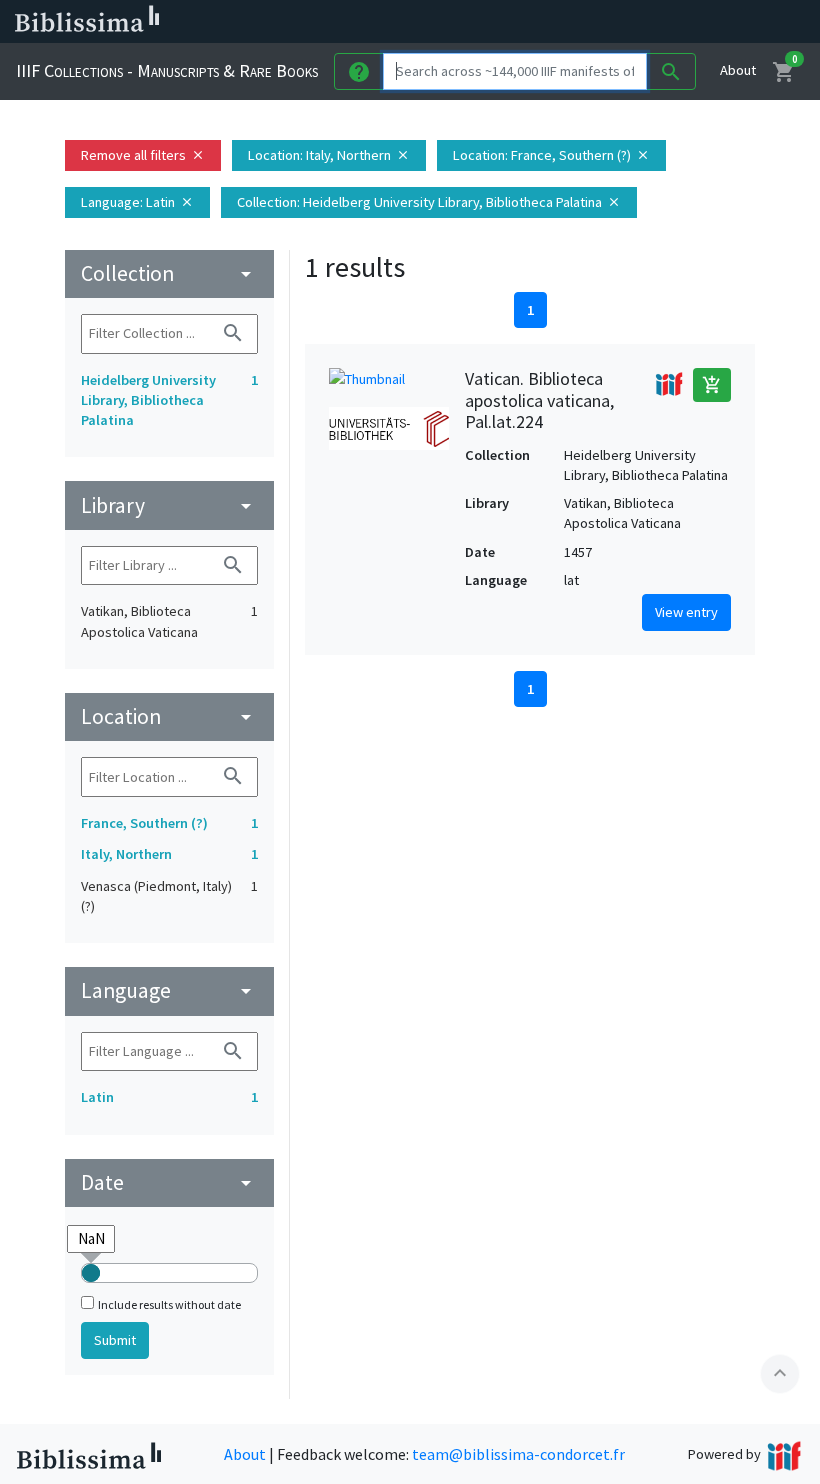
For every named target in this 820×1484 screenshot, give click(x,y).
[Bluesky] (572, 22)
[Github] (668, 22)
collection (169, 273)
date (169, 1182)
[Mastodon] (604, 22)
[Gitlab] (700, 22)
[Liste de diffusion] (508, 22)
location (169, 716)
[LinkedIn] (540, 22)
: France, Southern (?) (551, 155)
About (738, 70)
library (169, 505)
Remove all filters (143, 155)
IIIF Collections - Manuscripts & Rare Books (167, 70)
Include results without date (169, 1304)
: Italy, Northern (329, 155)
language (169, 990)
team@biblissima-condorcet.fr (518, 1454)
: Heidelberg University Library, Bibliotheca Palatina (429, 202)
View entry (686, 612)
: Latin (137, 202)
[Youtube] (636, 22)
